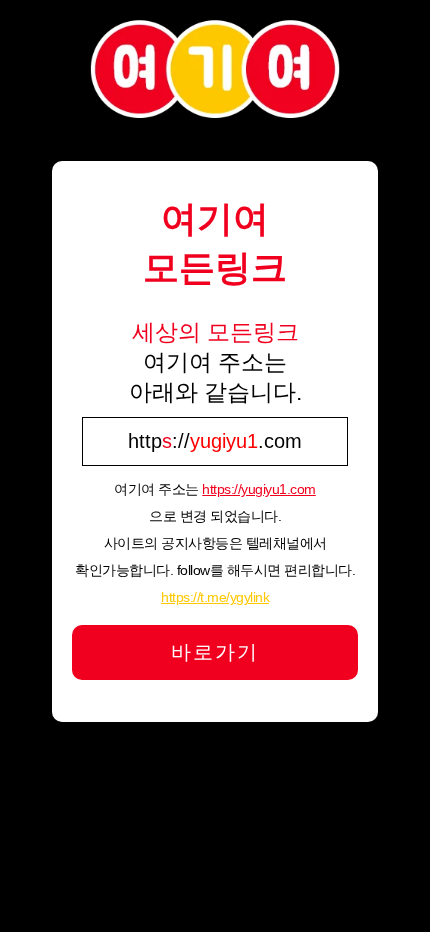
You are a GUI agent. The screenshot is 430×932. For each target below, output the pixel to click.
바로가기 (215, 652)
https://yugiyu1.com (259, 489)
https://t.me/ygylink (215, 597)
